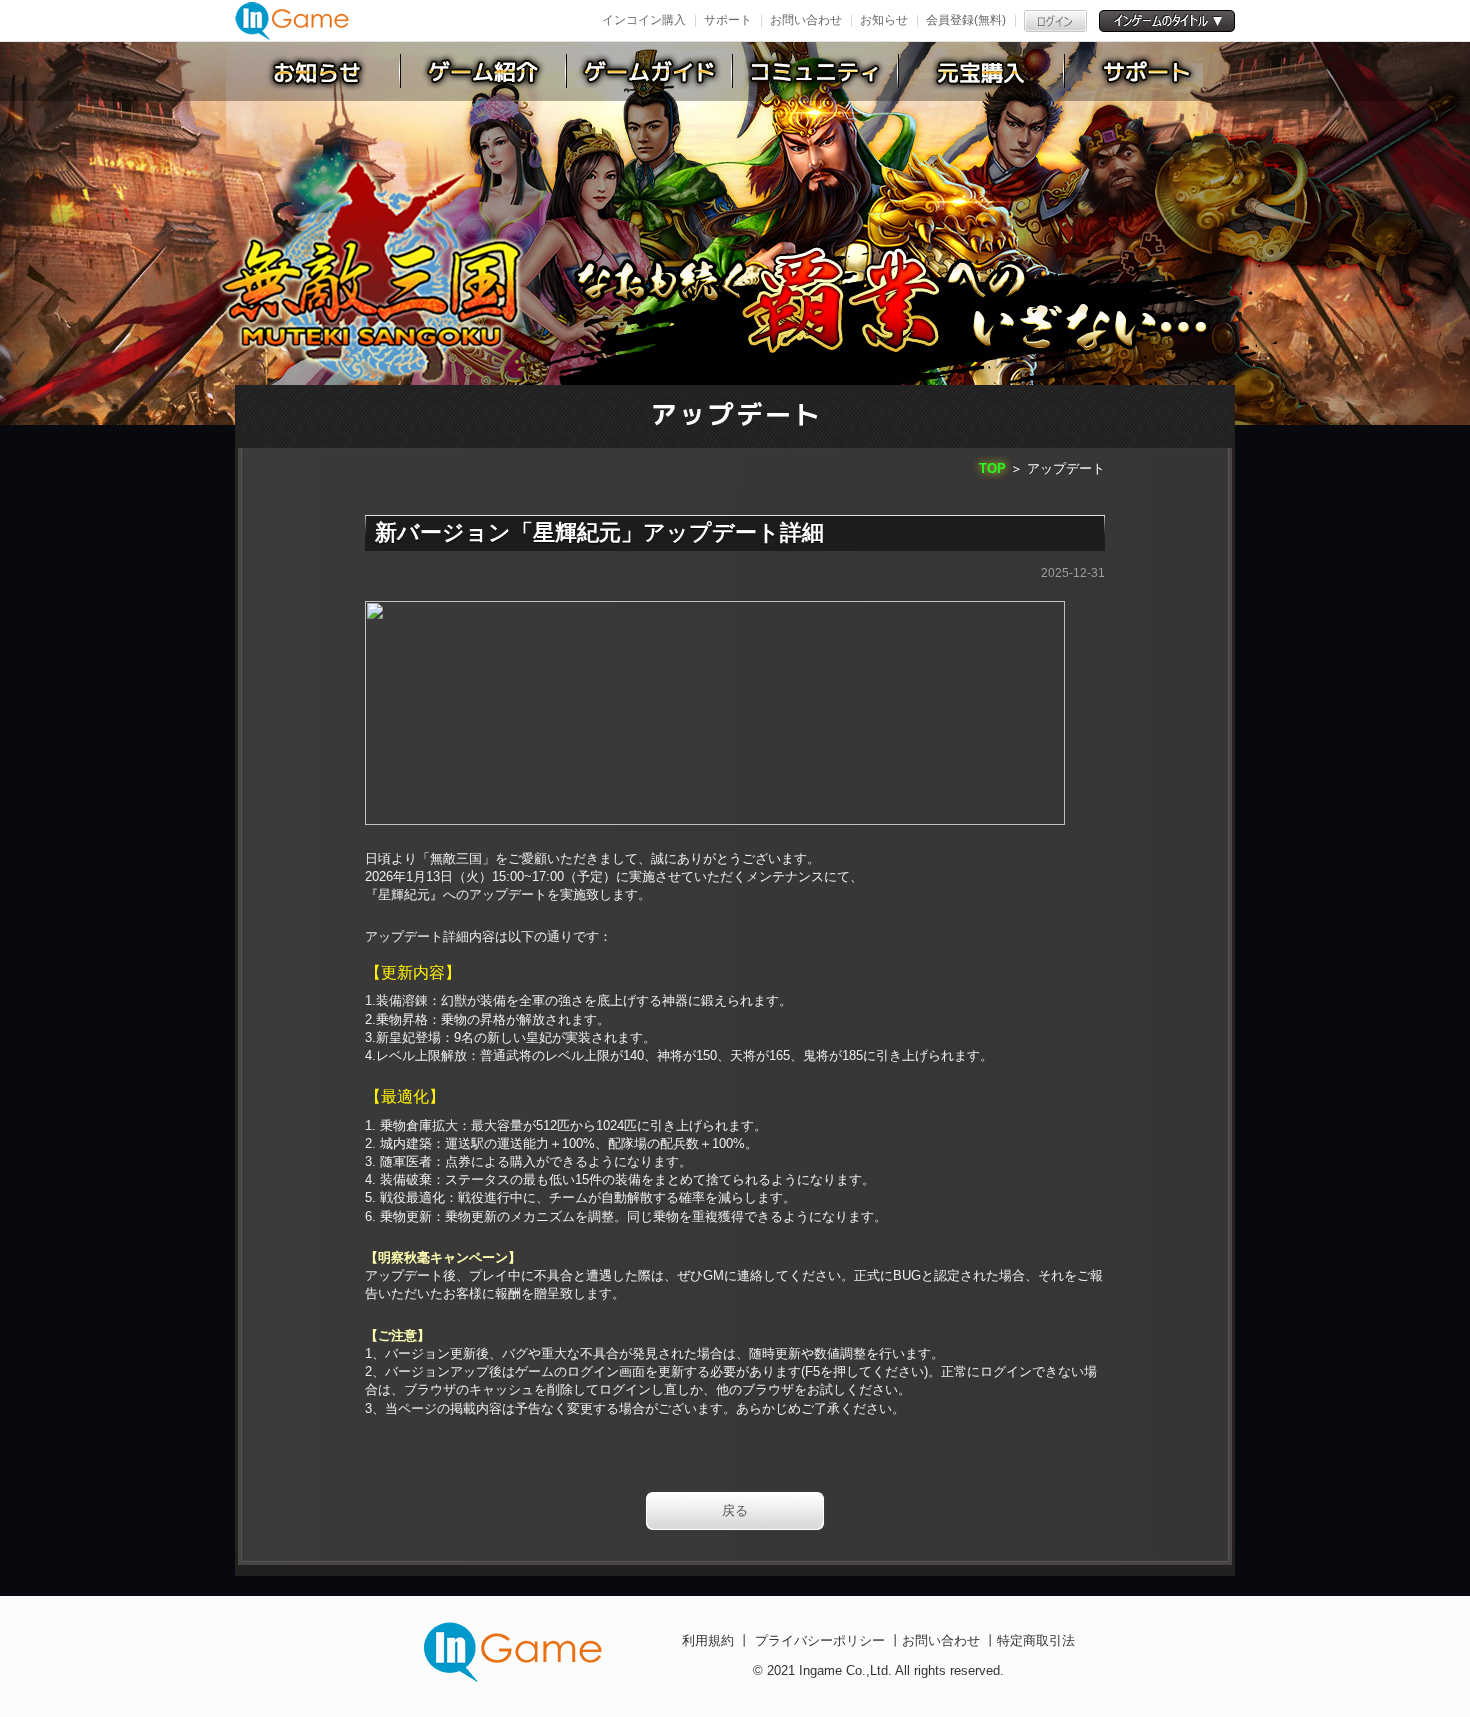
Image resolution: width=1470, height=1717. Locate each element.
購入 (982, 71)
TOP (992, 468)
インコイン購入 (644, 20)
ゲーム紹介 (484, 71)
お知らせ (884, 20)
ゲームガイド (650, 71)
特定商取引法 (1036, 1640)
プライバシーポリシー (820, 1640)
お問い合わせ (806, 20)
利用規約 (710, 1640)
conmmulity (816, 71)
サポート (728, 20)
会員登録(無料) (966, 20)
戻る (735, 1510)
